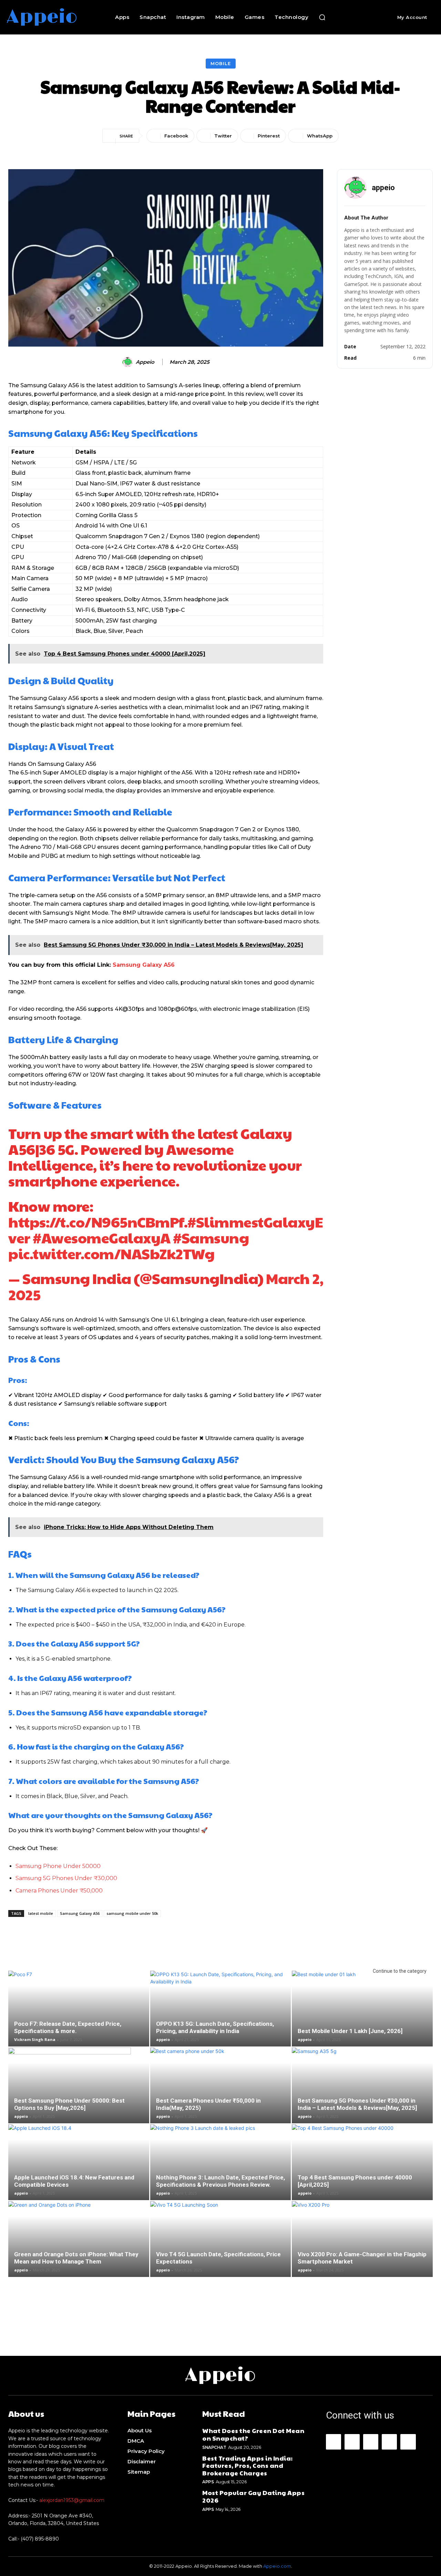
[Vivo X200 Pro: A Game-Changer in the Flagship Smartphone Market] (362, 2245)
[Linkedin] (371, 2442)
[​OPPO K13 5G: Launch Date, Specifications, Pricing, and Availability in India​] (221, 2014)
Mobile (221, 63)
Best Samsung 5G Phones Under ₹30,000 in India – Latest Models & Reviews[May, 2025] (357, 2104)
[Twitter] (408, 2442)
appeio (145, 362)
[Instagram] (352, 2442)
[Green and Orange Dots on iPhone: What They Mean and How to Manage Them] (79, 2245)
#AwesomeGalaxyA (102, 1237)
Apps (208, 2482)
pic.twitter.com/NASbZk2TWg (111, 1253)
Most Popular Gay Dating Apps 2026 (253, 2496)
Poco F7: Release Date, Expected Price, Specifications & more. (68, 2027)
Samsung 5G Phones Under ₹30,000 (66, 1878)
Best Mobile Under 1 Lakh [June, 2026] (350, 2031)
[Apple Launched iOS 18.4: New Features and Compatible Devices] (79, 2168)
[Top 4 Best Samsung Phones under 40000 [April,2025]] (362, 2171)
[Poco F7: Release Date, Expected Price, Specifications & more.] (79, 2014)
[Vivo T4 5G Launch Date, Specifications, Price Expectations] (221, 2245)
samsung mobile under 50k (132, 1913)
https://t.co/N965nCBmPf (96, 1222)
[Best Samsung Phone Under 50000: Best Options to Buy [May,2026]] (79, 2091)
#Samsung (211, 1237)
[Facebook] (334, 2442)
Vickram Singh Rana (35, 2039)
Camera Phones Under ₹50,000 (59, 1891)
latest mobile (41, 1913)
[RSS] (389, 2442)
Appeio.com (277, 2566)
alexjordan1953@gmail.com (72, 2500)
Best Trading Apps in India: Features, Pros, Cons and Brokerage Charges (248, 2465)
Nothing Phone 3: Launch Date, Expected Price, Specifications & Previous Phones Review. (220, 2181)
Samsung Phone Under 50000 (58, 1866)
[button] (322, 17)
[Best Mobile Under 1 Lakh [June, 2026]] (362, 2014)
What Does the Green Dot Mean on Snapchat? (253, 2434)
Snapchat (214, 2447)
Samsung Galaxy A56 (144, 965)
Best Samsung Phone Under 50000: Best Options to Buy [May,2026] (69, 2104)
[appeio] (129, 362)
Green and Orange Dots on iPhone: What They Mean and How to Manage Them (76, 2258)
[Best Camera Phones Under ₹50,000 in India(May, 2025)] (221, 2091)
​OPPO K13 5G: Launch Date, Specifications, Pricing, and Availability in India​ (215, 2027)
